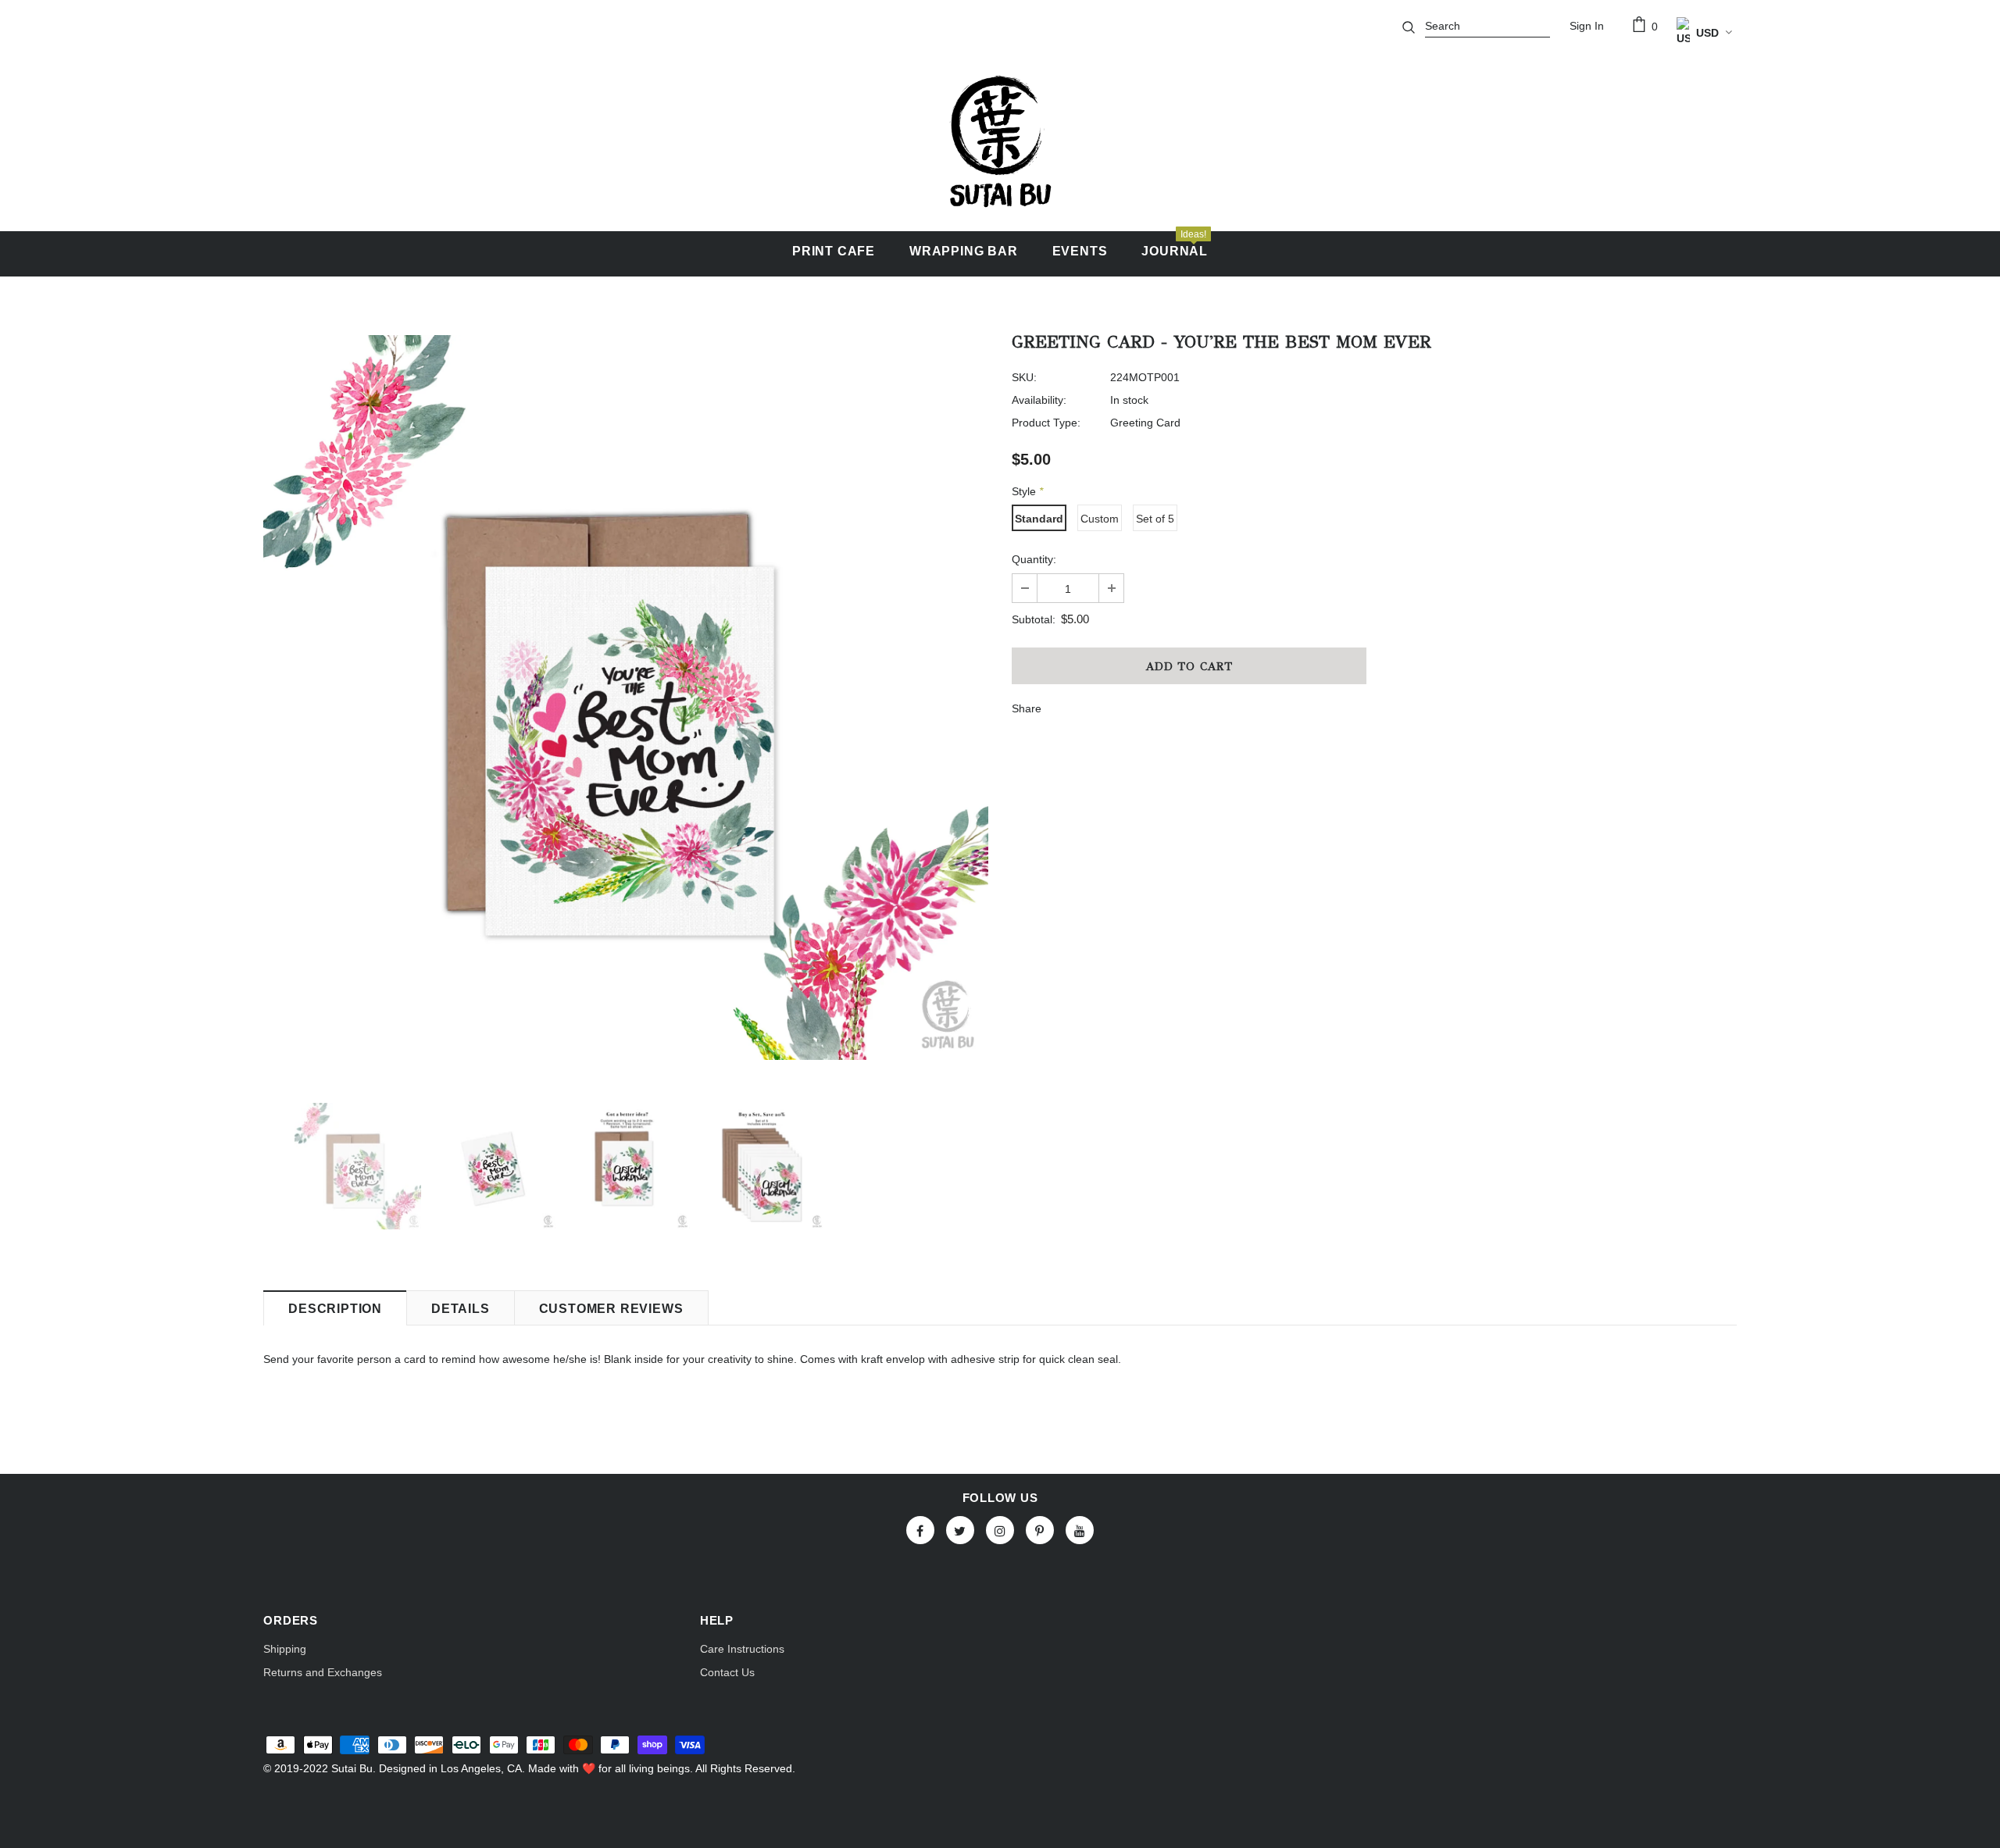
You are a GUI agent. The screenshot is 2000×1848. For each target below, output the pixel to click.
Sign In (1587, 26)
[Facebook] (920, 1530)
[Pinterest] (1040, 1530)
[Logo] (1000, 141)
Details (461, 1309)
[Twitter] (960, 1530)
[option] (626, 697)
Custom (1100, 519)
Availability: (1039, 400)
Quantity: (1034, 559)
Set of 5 (1155, 519)
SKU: (1024, 377)
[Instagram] (1000, 1530)
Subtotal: (1034, 619)
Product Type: (1046, 423)
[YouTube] (1080, 1530)
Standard (1039, 519)
